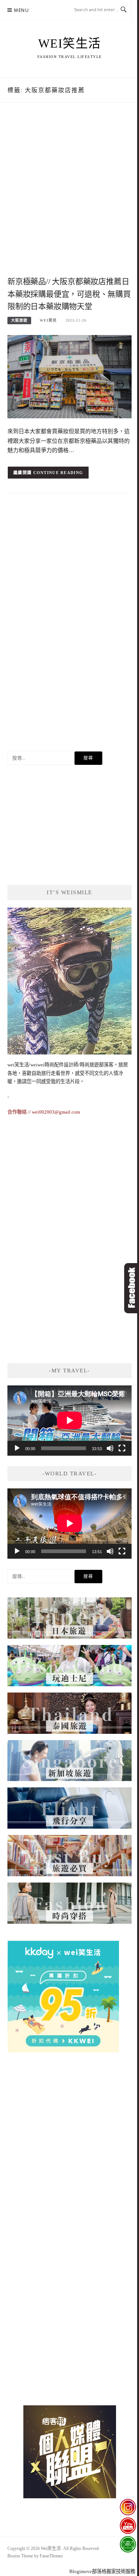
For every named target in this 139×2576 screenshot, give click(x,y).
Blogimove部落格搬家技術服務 (102, 2571)
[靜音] (110, 1448)
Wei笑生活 (70, 44)
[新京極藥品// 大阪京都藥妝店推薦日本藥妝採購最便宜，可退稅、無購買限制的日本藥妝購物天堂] (69, 376)
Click (132, 1288)
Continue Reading (58, 473)
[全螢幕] (122, 1448)
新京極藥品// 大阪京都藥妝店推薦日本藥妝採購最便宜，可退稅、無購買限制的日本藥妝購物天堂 (69, 294)
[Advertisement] (69, 197)
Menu (21, 10)
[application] (69, 1420)
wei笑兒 (48, 320)
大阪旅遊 (19, 320)
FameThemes (51, 2556)
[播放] (17, 1448)
